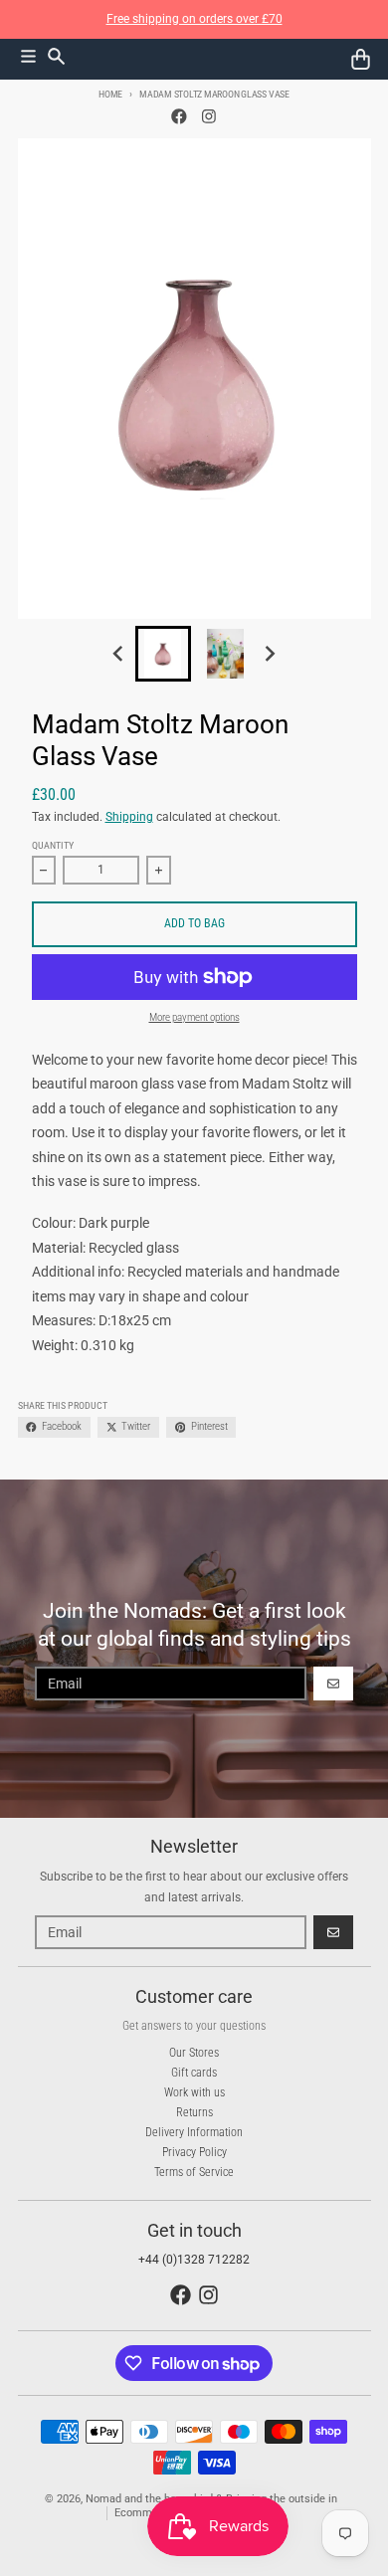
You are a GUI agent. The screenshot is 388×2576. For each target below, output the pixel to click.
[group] (163, 654)
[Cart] (361, 59)
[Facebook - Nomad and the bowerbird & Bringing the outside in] (180, 117)
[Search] (56, 56)
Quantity (53, 845)
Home (110, 94)
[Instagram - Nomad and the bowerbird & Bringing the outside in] (209, 117)
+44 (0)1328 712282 (194, 2260)
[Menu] (28, 56)
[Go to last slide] (120, 654)
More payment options (194, 1017)
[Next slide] (269, 654)
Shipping (129, 817)
